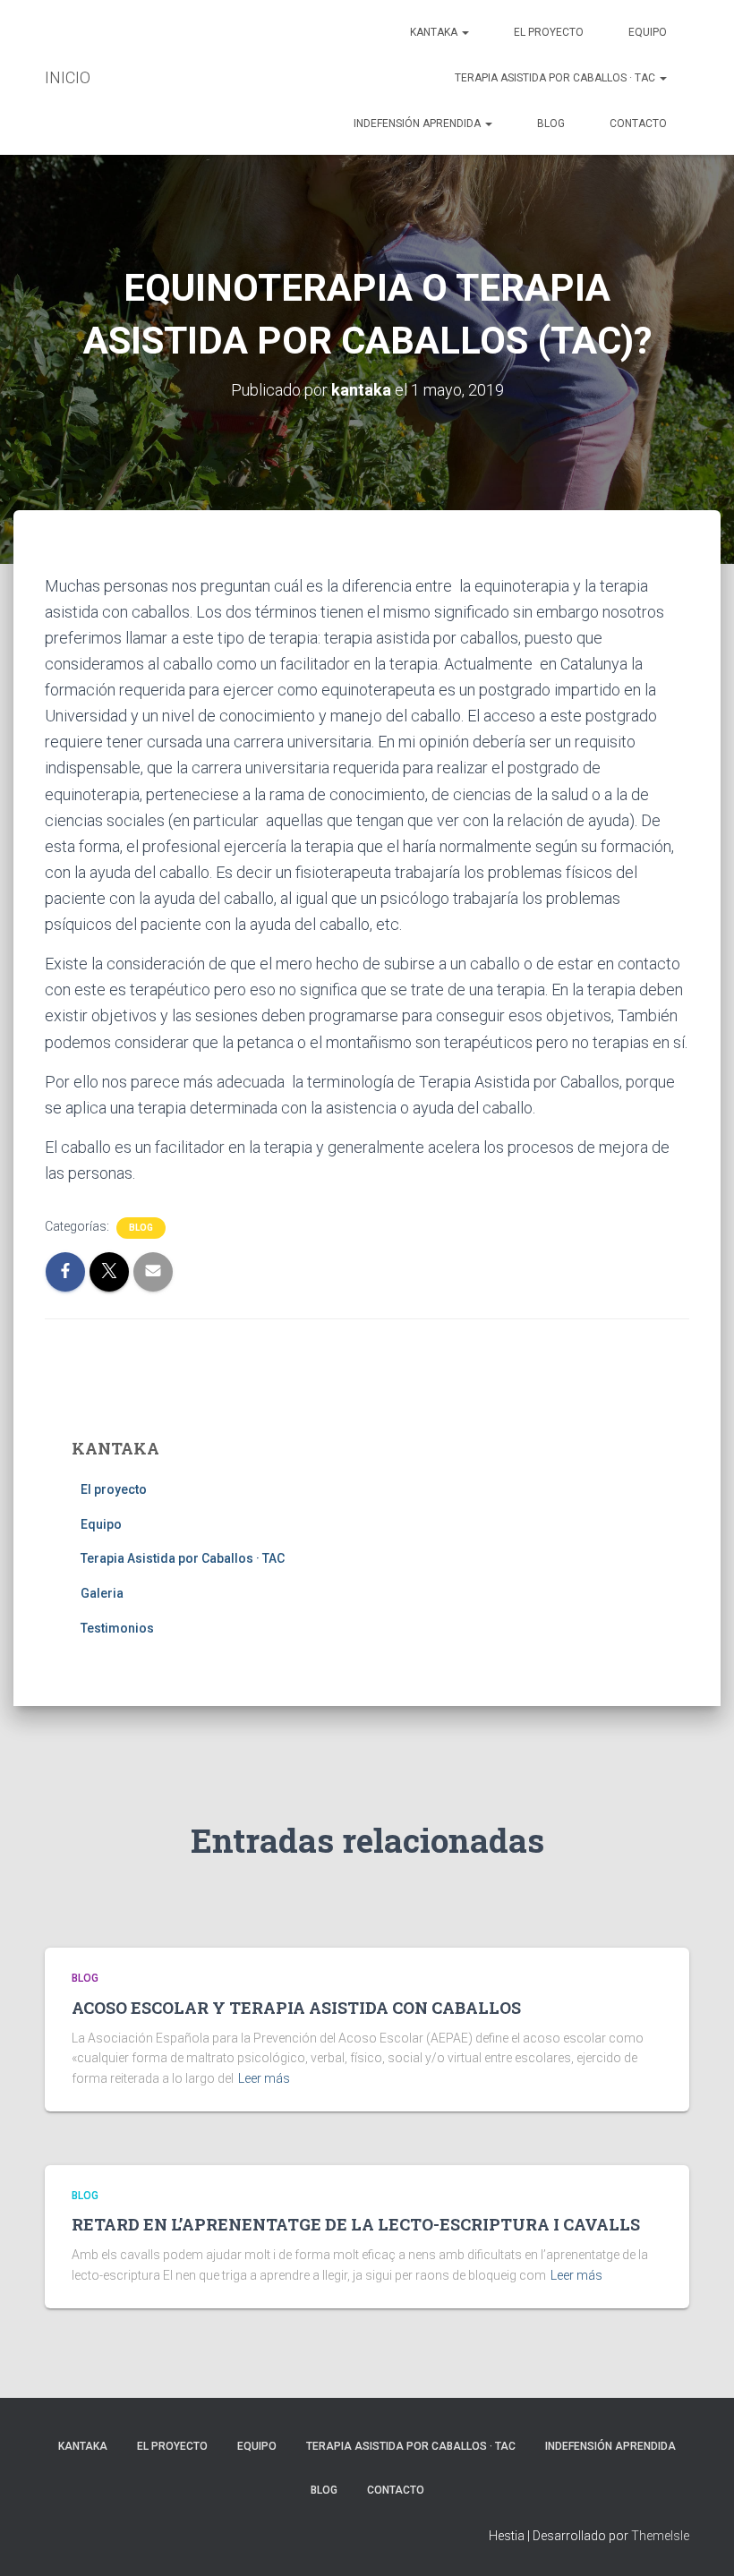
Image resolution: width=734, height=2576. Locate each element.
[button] (465, 32)
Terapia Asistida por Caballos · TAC (556, 78)
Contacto (638, 124)
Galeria (102, 1593)
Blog (551, 124)
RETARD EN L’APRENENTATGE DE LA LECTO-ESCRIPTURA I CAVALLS (356, 2224)
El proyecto (549, 32)
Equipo (648, 32)
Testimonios (117, 1628)
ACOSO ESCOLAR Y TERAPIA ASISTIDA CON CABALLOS (296, 2008)
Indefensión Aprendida (418, 124)
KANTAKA (435, 32)
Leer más (264, 2078)
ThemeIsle (660, 2536)
